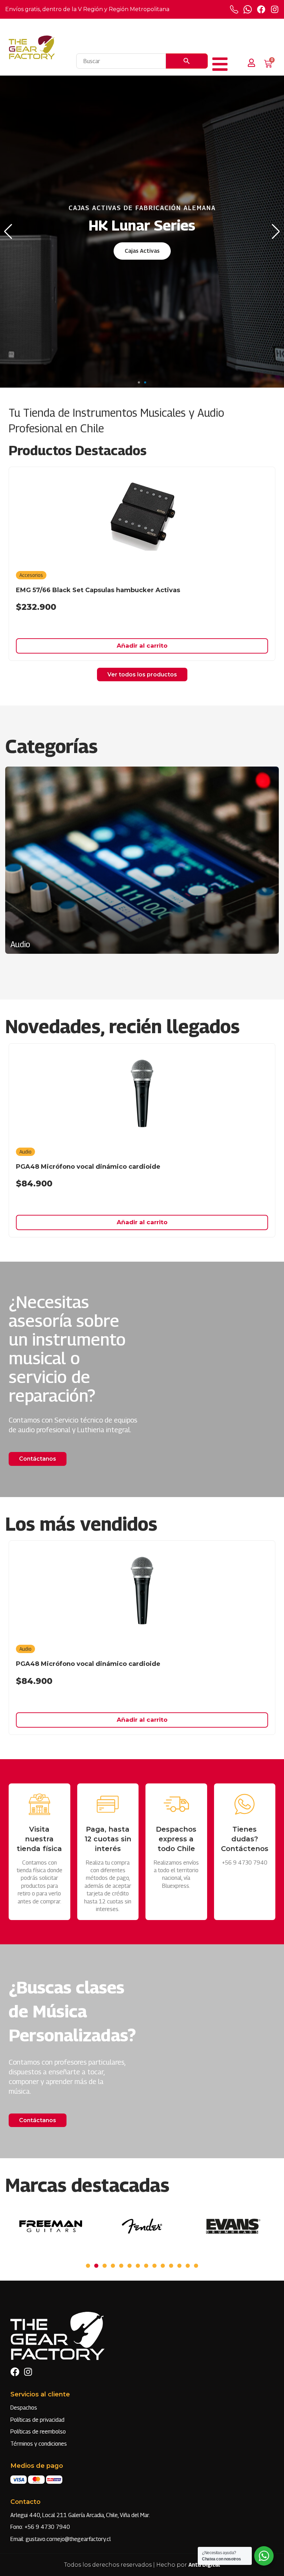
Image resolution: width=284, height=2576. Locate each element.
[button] (139, 382)
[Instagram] (275, 9)
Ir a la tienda (142, 255)
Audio (25, 1152)
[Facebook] (261, 9)
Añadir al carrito (142, 646)
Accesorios (31, 575)
